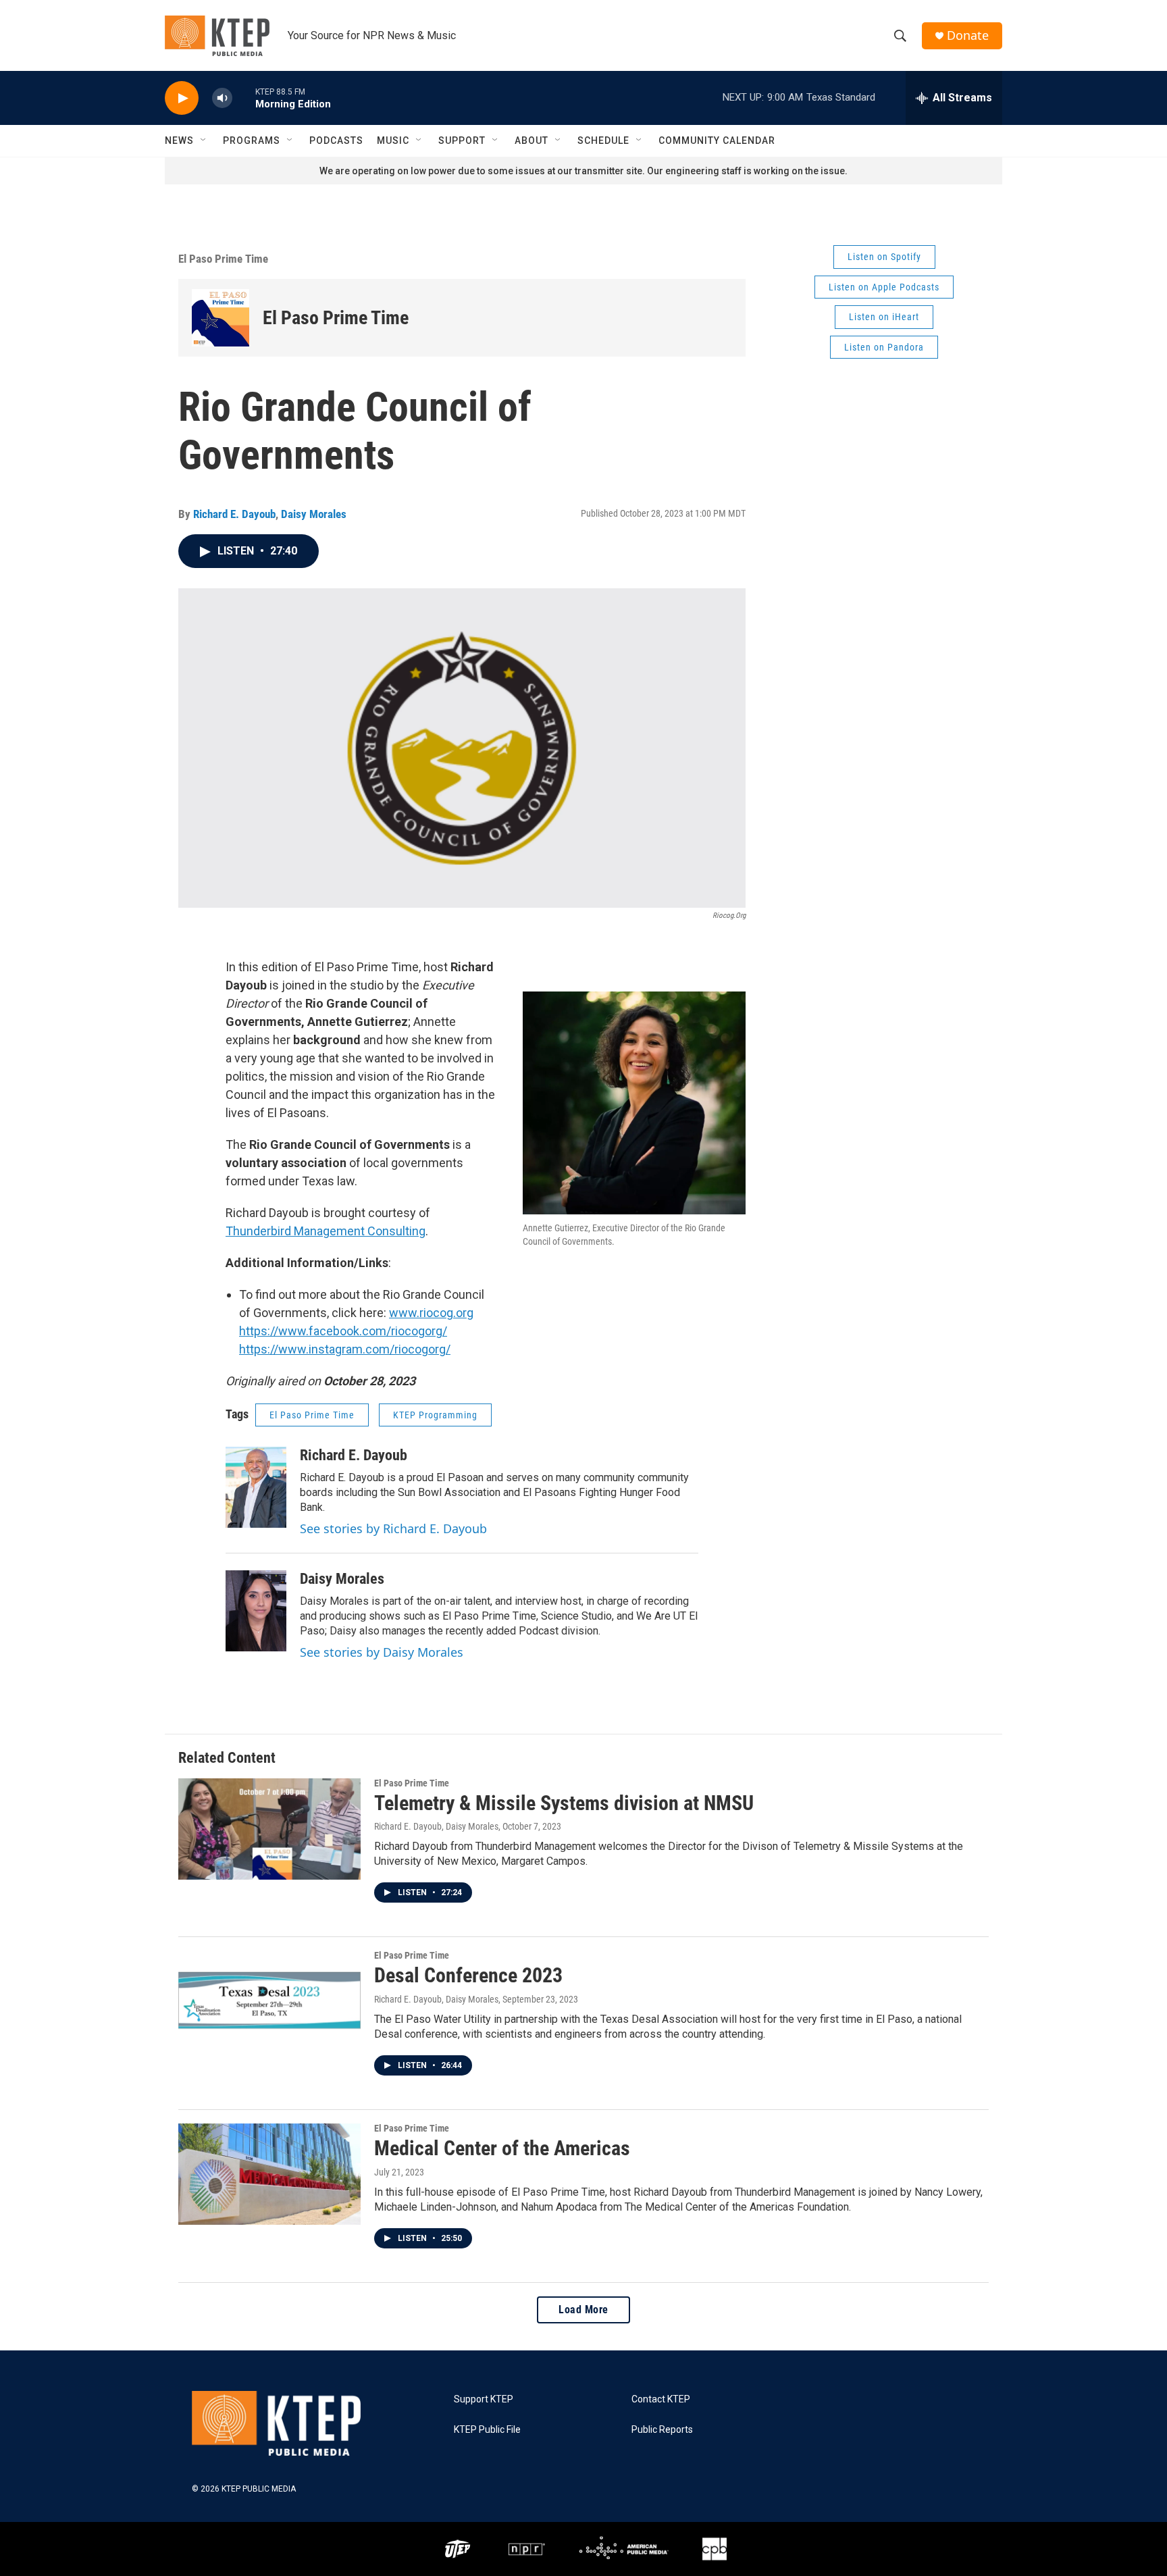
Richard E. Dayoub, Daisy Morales (436, 1826)
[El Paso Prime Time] (221, 318)
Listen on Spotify (884, 257)
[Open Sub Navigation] (204, 140)
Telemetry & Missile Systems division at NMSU (564, 1803)
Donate (968, 35)
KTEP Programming (435, 1415)
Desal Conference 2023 (468, 1975)
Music (393, 140)
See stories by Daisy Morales (382, 1652)
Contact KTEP (661, 2399)
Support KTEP (484, 2399)
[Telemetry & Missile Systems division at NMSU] (269, 1829)
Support (462, 140)
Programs (252, 140)
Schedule (603, 140)
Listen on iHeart (884, 317)
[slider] (244, 98)
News (179, 140)
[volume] (222, 98)
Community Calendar (717, 140)
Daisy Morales (314, 514)
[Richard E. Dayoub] (256, 1487)
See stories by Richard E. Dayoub (393, 1528)
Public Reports (662, 2430)
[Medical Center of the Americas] (269, 2174)
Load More (583, 2310)
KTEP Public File (487, 2430)
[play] (182, 98)
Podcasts (336, 140)
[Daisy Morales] (256, 1611)
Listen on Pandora (884, 347)
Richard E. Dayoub (234, 514)
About (531, 140)
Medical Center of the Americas (502, 2148)
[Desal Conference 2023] (269, 2001)
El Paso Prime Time (223, 259)
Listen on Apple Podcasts (884, 287)
